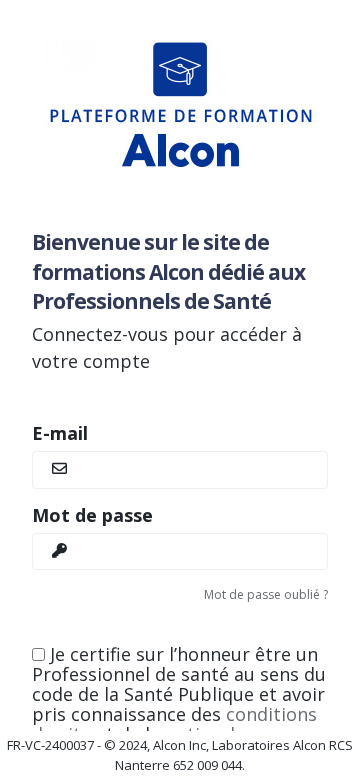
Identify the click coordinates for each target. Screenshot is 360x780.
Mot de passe (92, 515)
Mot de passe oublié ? (266, 594)
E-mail (60, 433)
